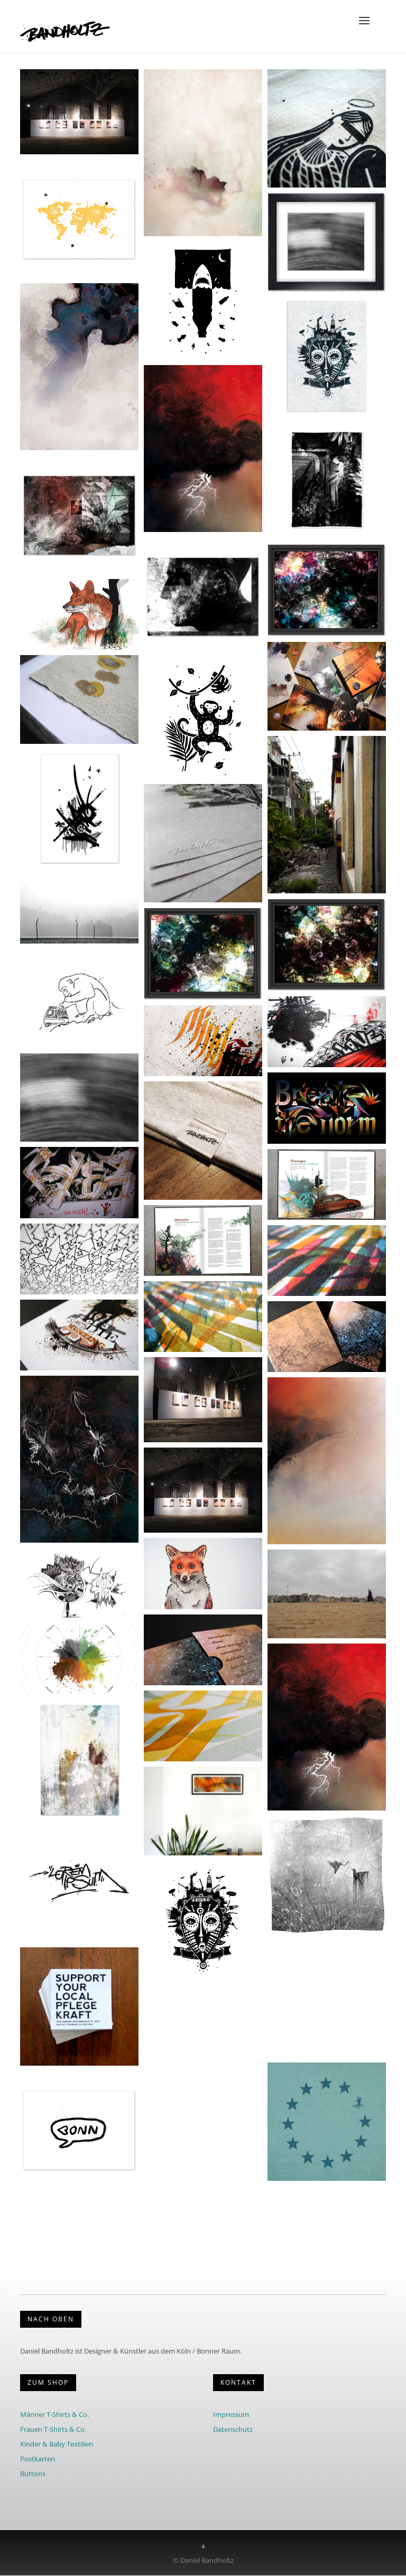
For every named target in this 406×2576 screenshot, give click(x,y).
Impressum (231, 2414)
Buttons (33, 2474)
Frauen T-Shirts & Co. (53, 2429)
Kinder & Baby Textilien (57, 2444)
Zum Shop (48, 2382)
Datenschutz (233, 2429)
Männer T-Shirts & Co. (54, 2414)
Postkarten (38, 2459)
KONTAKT (238, 2382)
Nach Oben (51, 2319)
